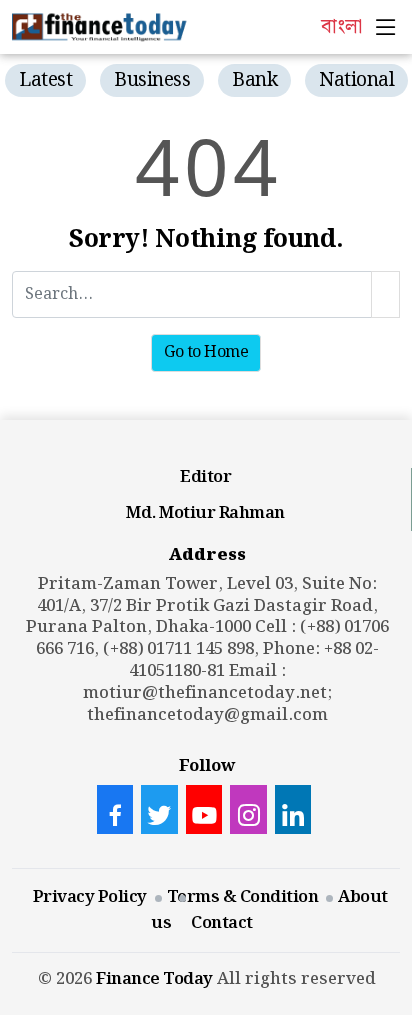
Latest (45, 80)
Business (152, 80)
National (356, 80)
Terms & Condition (243, 897)
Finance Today (154, 979)
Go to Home (206, 352)
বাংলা (341, 27)
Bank (254, 80)
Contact (222, 923)
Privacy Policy (90, 897)
